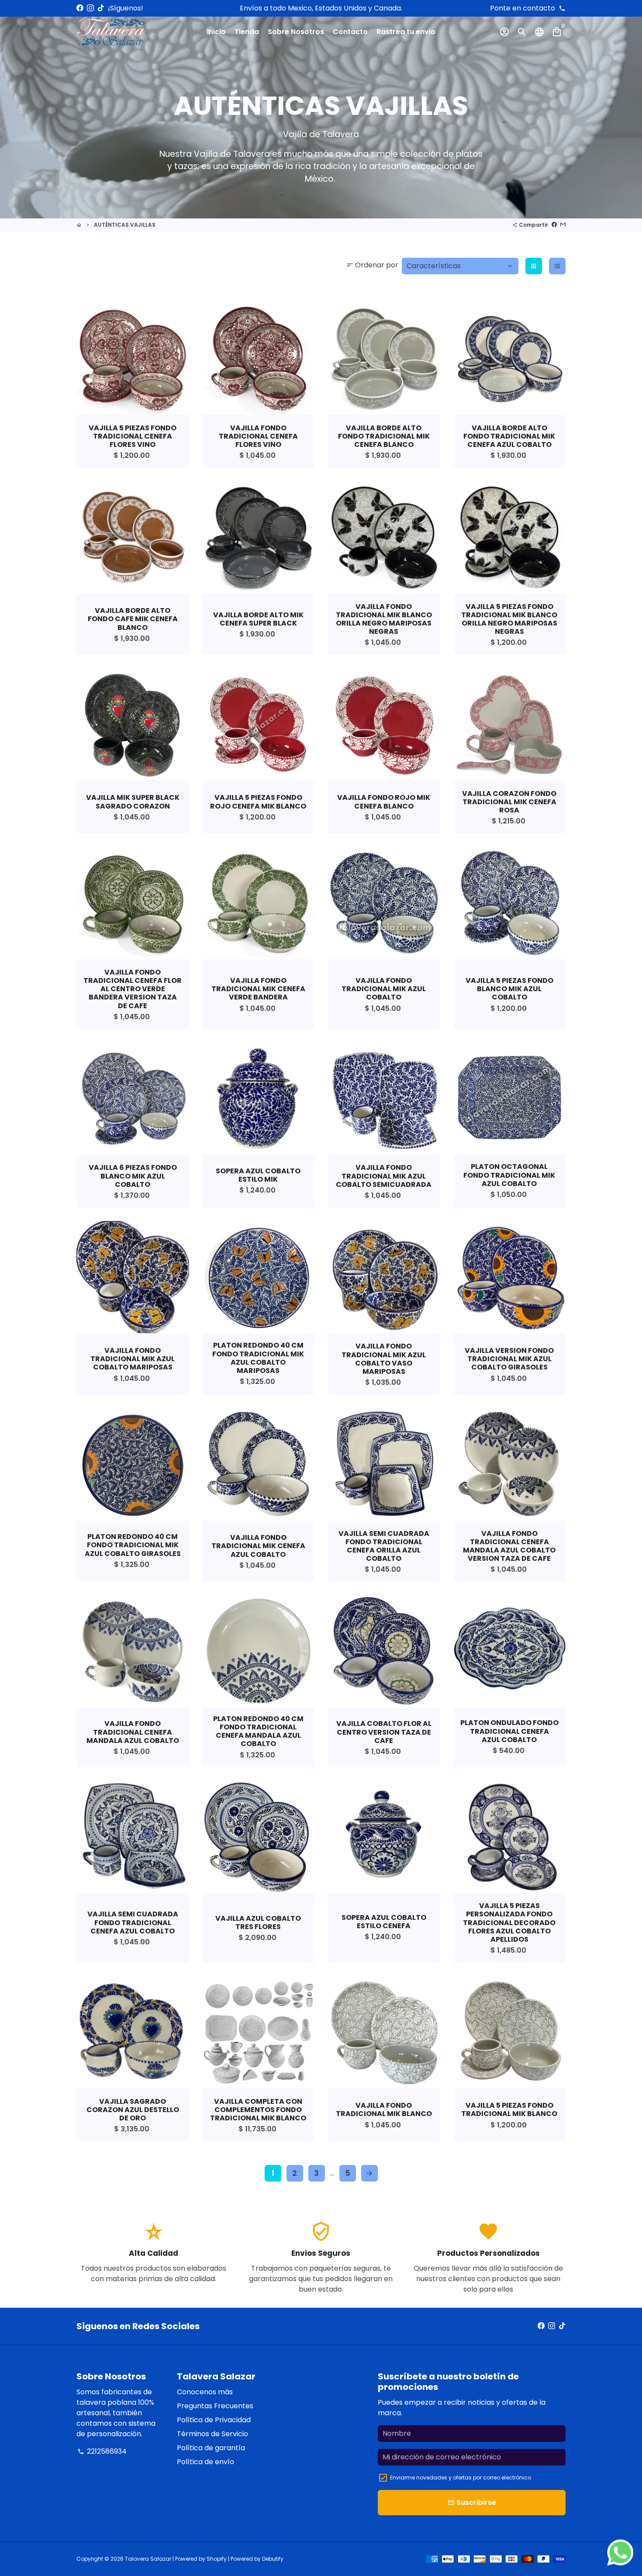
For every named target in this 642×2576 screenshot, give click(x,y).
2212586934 (102, 2451)
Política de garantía (211, 2448)
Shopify (217, 2559)
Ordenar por (372, 265)
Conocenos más (205, 2392)
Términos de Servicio (212, 2434)
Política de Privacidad (214, 2420)
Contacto (350, 32)
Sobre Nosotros (296, 32)
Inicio (216, 32)
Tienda (247, 32)
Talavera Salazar (148, 2559)
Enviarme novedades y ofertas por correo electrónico (461, 2477)
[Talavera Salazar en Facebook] (80, 8)
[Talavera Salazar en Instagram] (90, 8)
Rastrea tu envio (406, 32)
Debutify (273, 2559)
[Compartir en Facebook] (554, 225)
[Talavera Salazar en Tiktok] (101, 8)
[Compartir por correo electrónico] (563, 225)
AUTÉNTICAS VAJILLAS (125, 225)
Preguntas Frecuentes (215, 2406)
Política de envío (205, 2462)
